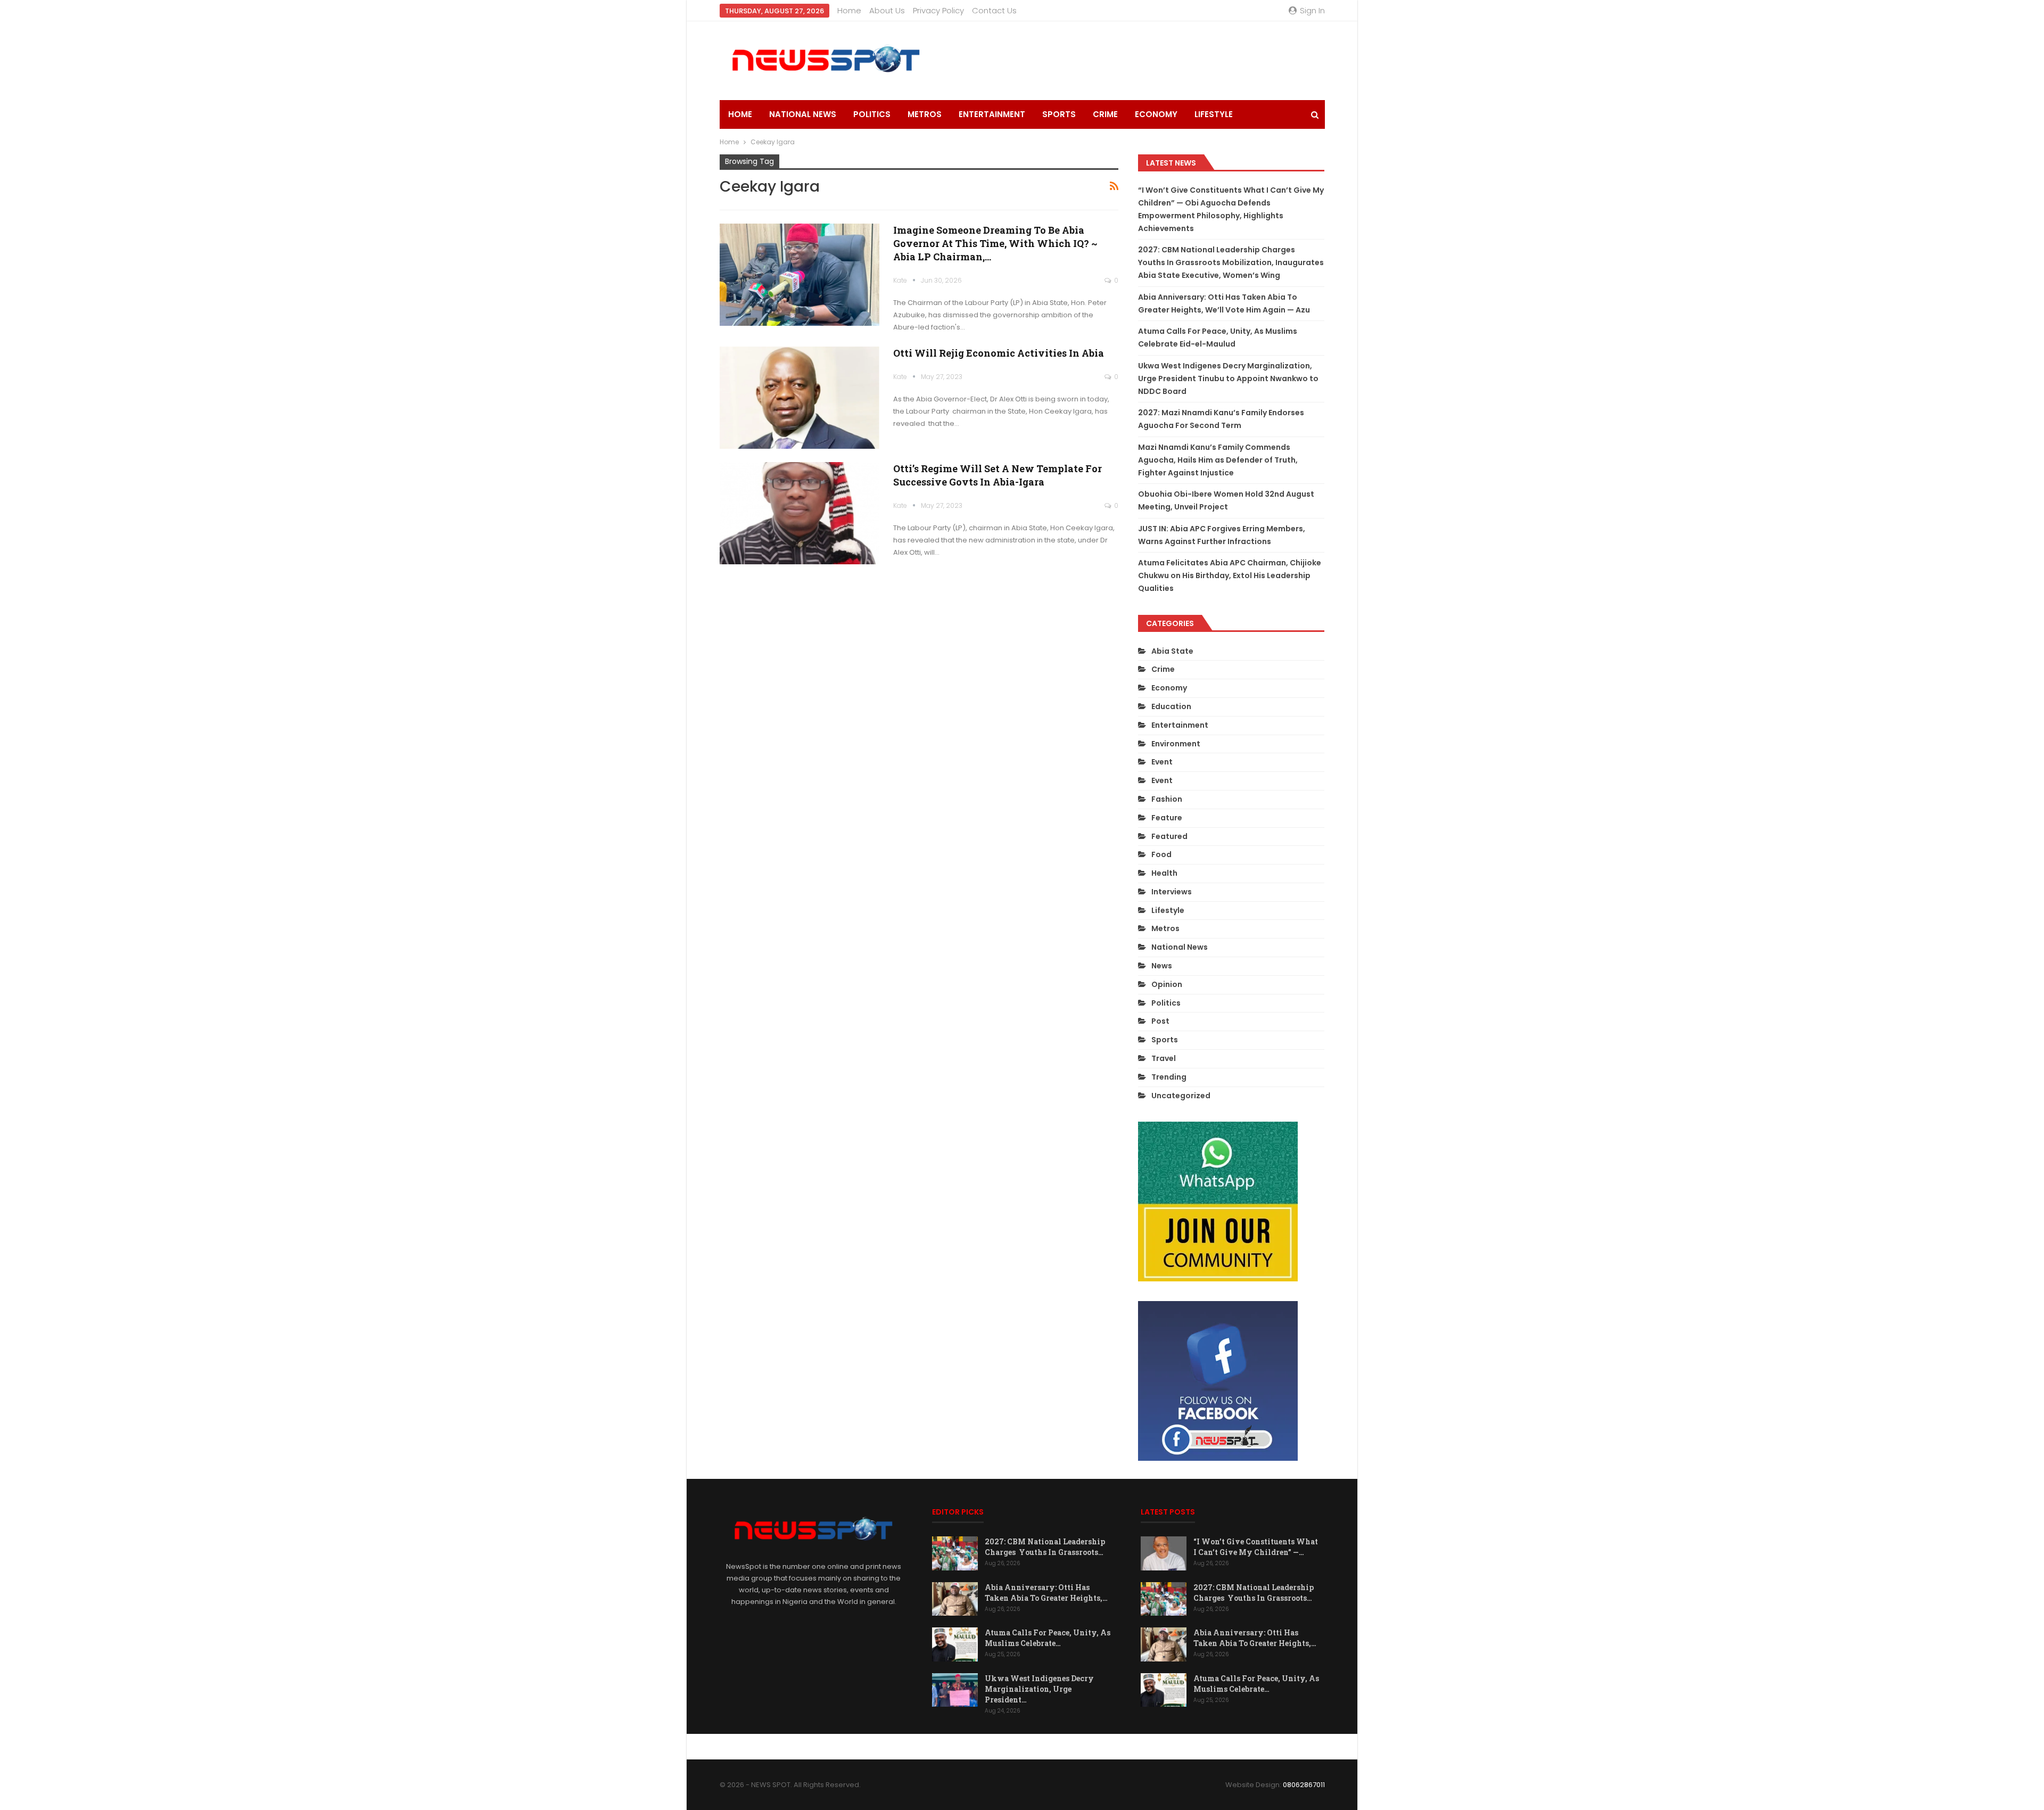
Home (849, 10)
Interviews (1172, 892)
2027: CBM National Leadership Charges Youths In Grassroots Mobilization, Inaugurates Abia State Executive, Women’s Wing (1231, 262)
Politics (872, 114)
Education (1171, 706)
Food (1161, 854)
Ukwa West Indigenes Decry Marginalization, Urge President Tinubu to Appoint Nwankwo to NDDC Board (1228, 379)
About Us (887, 10)
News (1162, 966)
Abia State (1172, 651)
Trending (1169, 1077)
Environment (1176, 744)
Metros (925, 114)
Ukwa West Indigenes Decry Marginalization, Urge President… (1039, 1689)
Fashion (1167, 799)
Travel (1164, 1058)
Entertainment (992, 114)
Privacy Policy (938, 10)
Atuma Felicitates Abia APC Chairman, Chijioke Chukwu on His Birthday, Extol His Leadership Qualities (1230, 575)
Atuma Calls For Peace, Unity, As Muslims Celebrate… (1048, 1638)
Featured (1169, 836)
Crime (1105, 114)
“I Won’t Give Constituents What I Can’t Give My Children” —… (1256, 1547)
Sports (1059, 114)
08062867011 (1304, 1785)
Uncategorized (1181, 1096)
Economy (1156, 114)
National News (803, 114)
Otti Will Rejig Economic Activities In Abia (999, 353)
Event (1162, 762)
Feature (1167, 818)
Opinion (1167, 984)
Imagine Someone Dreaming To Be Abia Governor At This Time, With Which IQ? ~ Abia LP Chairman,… (995, 243)
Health (1164, 873)
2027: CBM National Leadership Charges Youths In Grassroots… (1045, 1547)
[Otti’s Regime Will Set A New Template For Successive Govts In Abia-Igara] (800, 513)
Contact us (994, 10)
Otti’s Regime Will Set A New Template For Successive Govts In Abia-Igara (998, 475)
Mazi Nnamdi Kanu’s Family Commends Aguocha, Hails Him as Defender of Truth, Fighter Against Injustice (1218, 460)
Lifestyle (1214, 114)
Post (1160, 1021)
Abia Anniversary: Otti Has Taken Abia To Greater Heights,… (1046, 1593)
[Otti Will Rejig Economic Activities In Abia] (800, 398)
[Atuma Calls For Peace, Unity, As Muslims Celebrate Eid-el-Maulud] (955, 1644)
